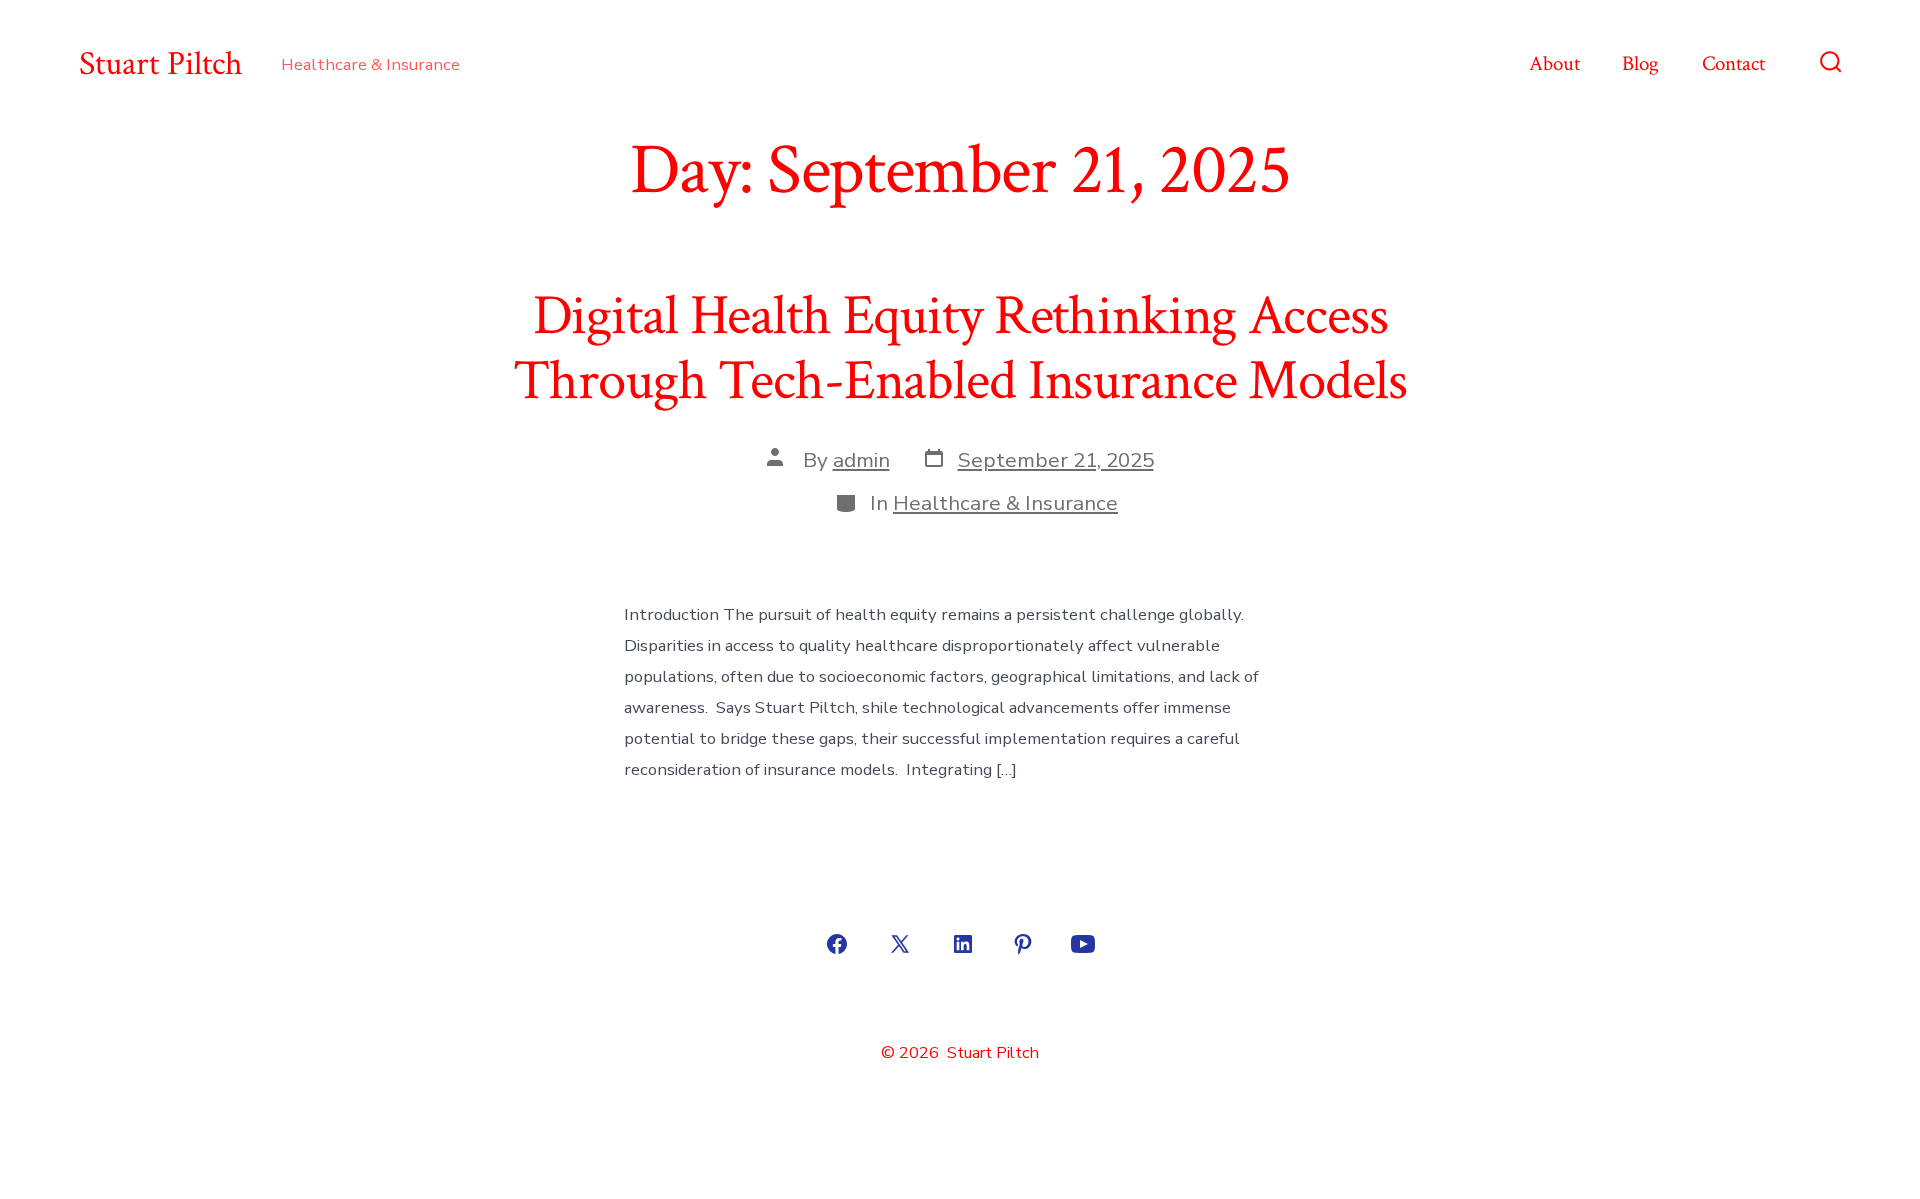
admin (861, 460)
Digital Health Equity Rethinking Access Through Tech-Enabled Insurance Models (959, 348)
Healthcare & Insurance (1005, 503)
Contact (1733, 63)
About (1554, 63)
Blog (1640, 63)
